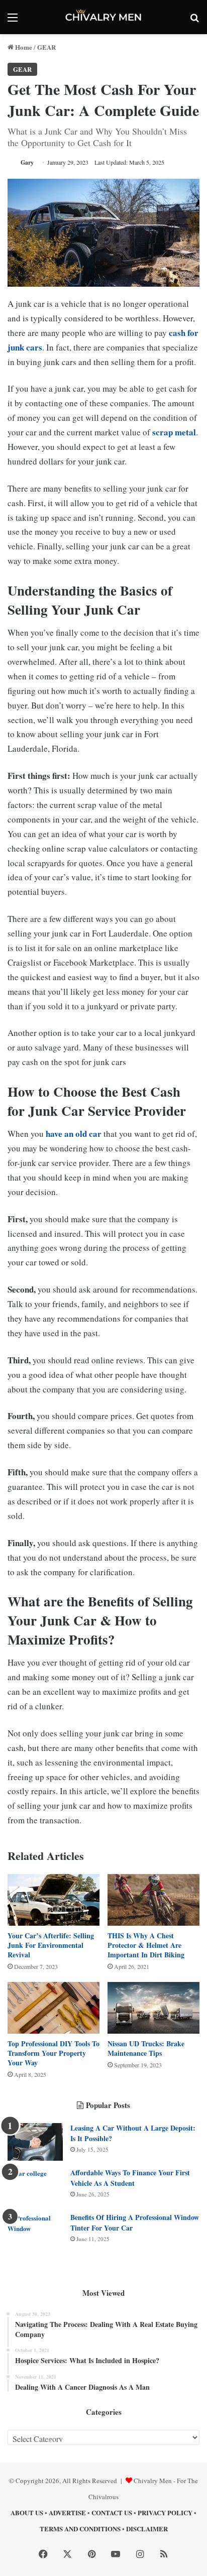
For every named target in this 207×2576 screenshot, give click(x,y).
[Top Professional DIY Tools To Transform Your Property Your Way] (54, 2008)
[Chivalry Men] (103, 17)
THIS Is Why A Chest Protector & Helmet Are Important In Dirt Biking (146, 1945)
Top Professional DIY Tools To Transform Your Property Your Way (54, 2053)
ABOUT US (27, 2512)
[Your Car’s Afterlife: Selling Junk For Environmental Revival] (54, 1900)
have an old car (74, 1134)
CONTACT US (112, 2512)
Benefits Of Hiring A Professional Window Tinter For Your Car (135, 2222)
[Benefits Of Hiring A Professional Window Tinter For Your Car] (35, 2231)
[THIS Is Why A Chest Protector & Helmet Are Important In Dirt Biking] (153, 1900)
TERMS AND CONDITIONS (80, 2529)
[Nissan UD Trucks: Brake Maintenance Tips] (153, 2008)
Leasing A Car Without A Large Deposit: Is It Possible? (133, 2133)
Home (23, 47)
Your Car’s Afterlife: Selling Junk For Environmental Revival (51, 1945)
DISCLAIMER (147, 2529)
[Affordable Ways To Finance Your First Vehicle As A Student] (35, 2187)
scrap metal (174, 432)
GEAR (46, 47)
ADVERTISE (67, 2512)
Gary (27, 162)
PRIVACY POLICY (165, 2512)
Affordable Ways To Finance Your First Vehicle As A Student (130, 2178)
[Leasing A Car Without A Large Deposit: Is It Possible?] (35, 2142)
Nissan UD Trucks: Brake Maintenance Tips (146, 2048)
